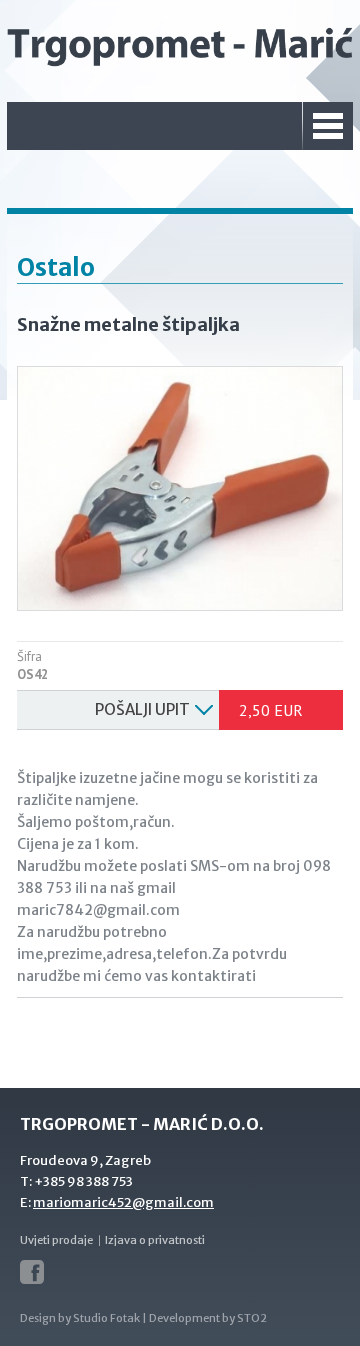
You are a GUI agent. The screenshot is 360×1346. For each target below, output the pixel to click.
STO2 (252, 1318)
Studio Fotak (106, 1318)
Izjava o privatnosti (155, 1240)
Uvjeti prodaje (56, 1240)
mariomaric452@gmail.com (123, 1202)
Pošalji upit (142, 709)
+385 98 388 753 (83, 1181)
